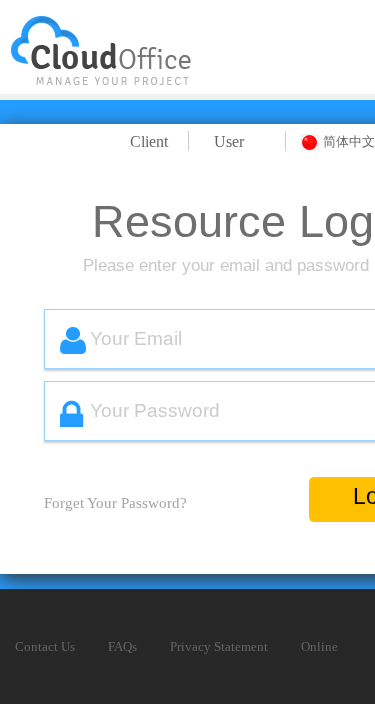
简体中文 (349, 141)
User (229, 141)
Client (149, 141)
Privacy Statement (219, 646)
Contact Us (45, 646)
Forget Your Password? (115, 503)
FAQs (122, 646)
